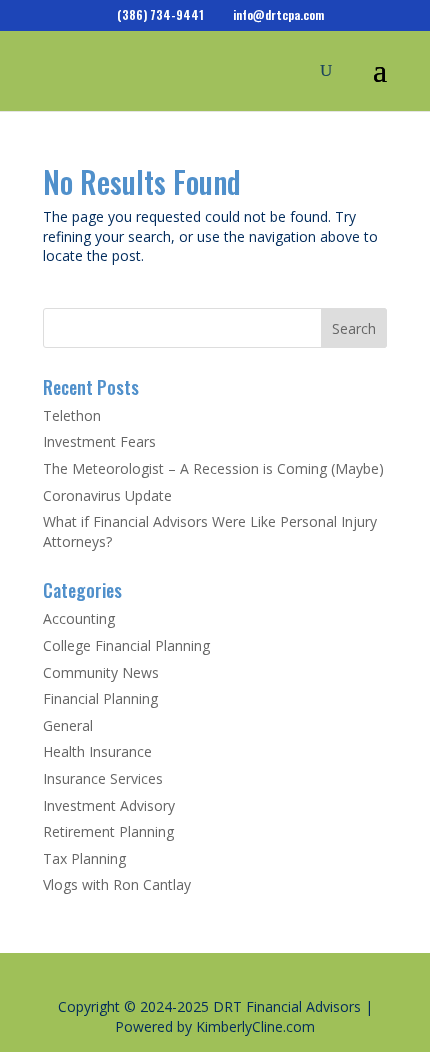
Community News (101, 672)
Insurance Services (103, 778)
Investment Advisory (109, 805)
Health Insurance (97, 751)
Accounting (79, 618)
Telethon (72, 415)
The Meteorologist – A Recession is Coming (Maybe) (213, 468)
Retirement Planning (108, 831)
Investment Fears (99, 441)
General (68, 725)
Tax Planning (84, 858)
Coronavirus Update (107, 495)
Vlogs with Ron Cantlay (117, 884)
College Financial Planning (126, 645)
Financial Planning (100, 698)
